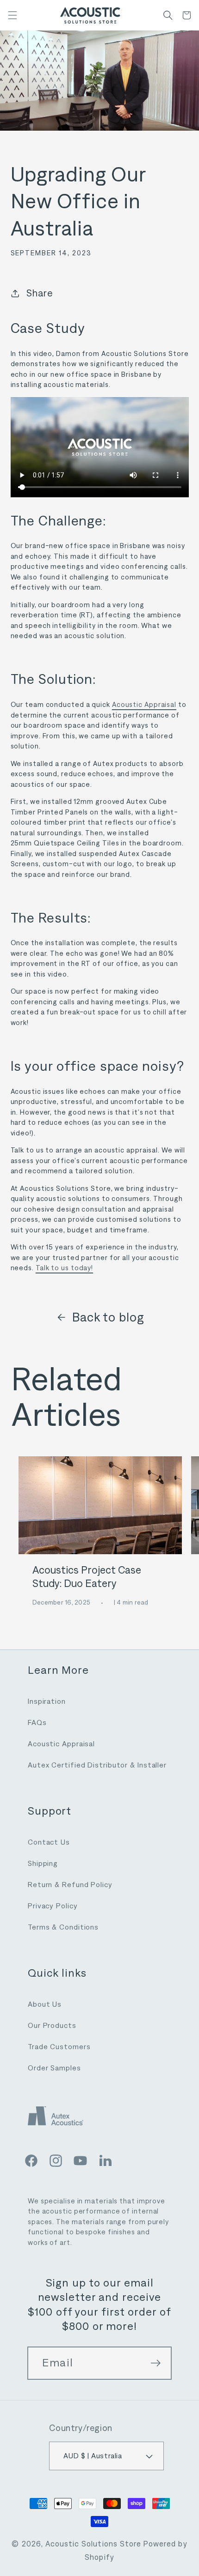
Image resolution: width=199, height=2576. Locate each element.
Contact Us (49, 1842)
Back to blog (108, 1317)
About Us (45, 2004)
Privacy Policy (53, 1906)
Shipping (43, 1863)
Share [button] (40, 293)
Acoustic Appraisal (144, 705)
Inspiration (47, 1701)
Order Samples (54, 2068)
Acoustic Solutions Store (93, 2544)
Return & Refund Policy (70, 1885)
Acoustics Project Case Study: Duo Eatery (87, 1577)
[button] (12, 15)
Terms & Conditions (63, 1927)
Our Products (52, 2025)
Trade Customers (59, 2047)
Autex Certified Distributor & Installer (97, 1765)
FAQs (37, 1722)
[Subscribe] (155, 2363)
